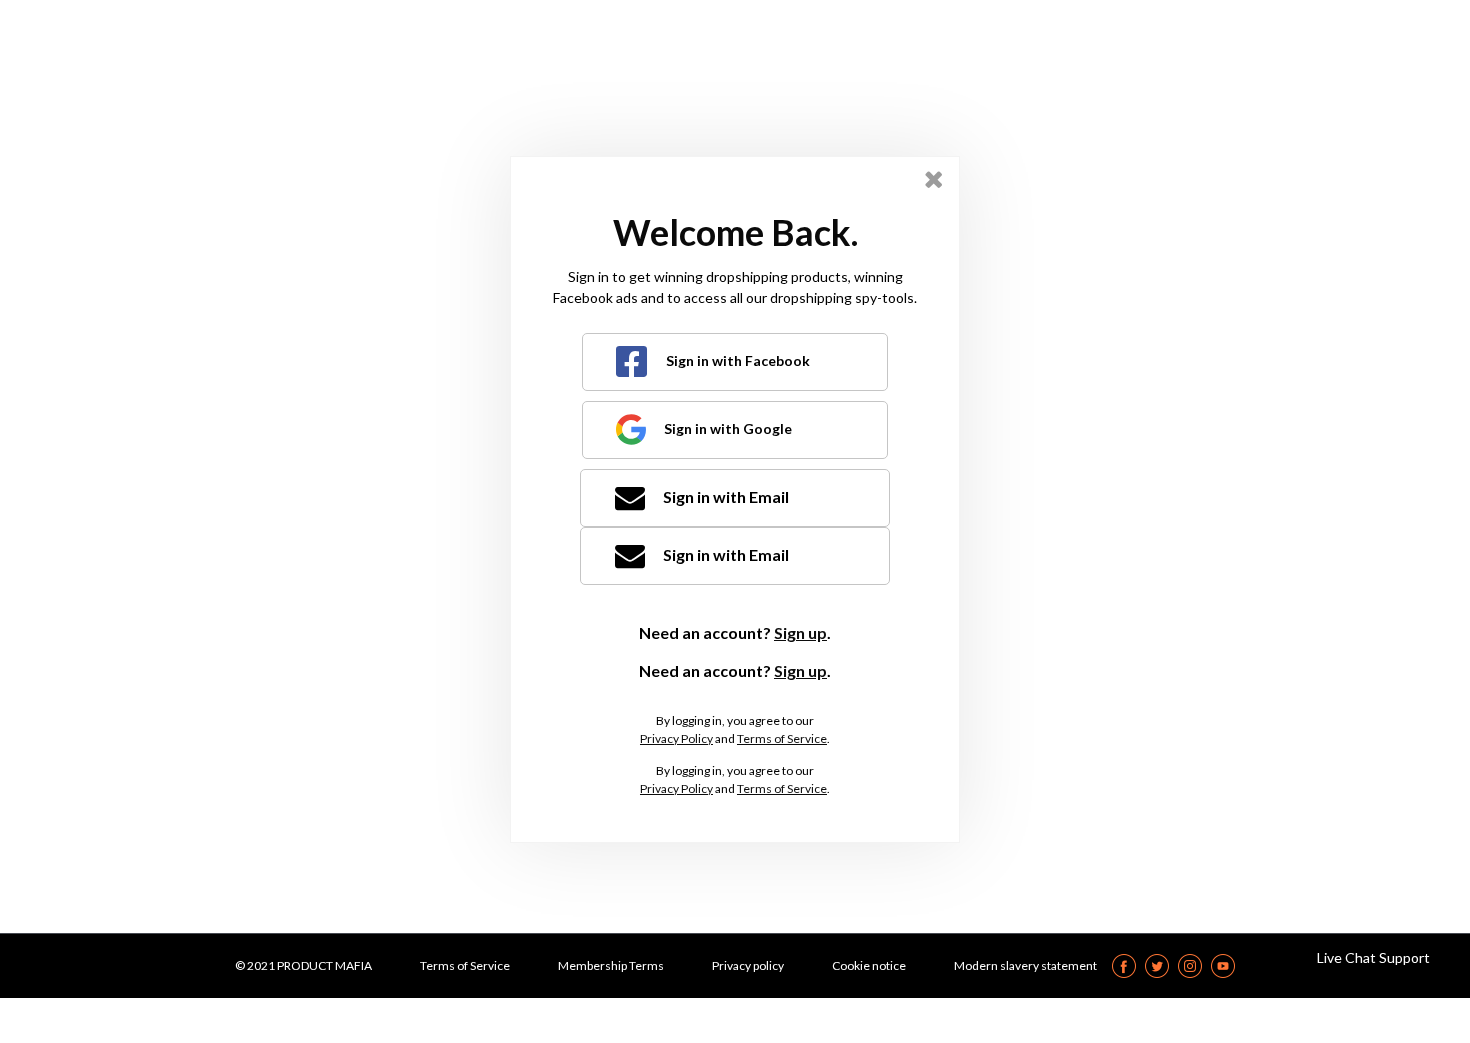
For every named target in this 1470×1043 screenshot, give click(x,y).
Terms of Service (782, 738)
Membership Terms (611, 965)
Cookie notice (869, 965)
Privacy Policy (676, 738)
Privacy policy (748, 965)
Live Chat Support (1373, 957)
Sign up (800, 632)
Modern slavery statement (1025, 965)
